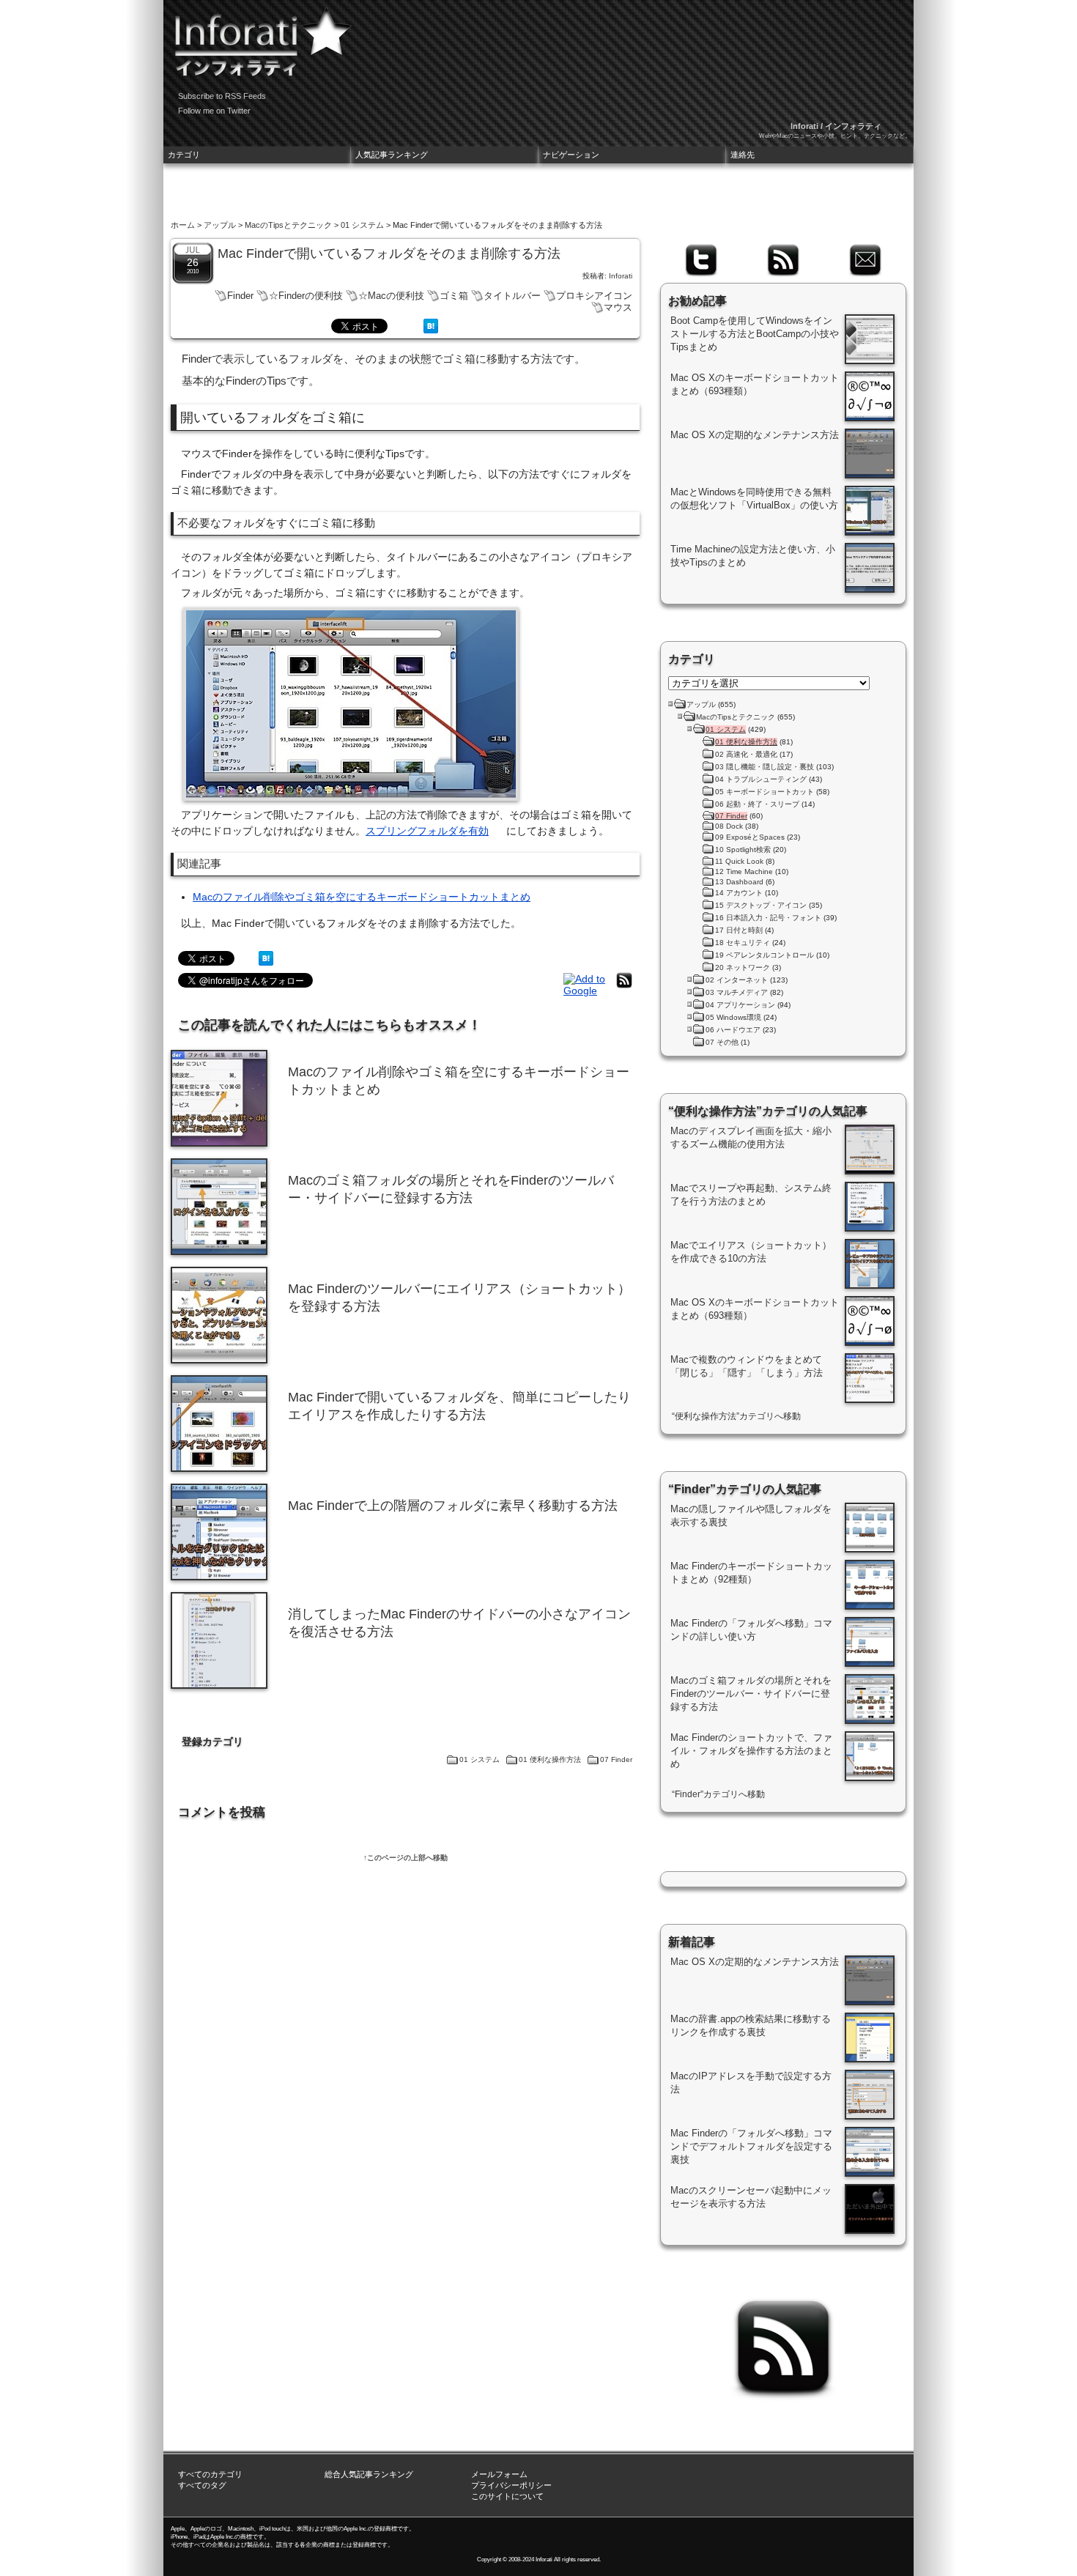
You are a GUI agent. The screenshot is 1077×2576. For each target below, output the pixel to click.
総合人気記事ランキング (369, 2474)
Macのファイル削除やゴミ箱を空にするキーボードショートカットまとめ (362, 897)
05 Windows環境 (733, 1017)
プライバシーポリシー (511, 2485)
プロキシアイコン (594, 296)
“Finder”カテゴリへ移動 (718, 1794)
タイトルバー (512, 296)
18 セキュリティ (743, 943)
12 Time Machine (744, 871)
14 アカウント (739, 893)
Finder (240, 296)
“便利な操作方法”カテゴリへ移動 (736, 1416)
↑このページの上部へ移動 (406, 1858)
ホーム (183, 225)
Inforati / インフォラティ (836, 126)
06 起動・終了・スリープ (757, 804)
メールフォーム (499, 2474)
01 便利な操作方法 (550, 1759)
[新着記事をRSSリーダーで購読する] (624, 988)
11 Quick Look (739, 861)
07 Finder (616, 1759)
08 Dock (729, 826)
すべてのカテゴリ (210, 2474)
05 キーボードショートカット (765, 792)
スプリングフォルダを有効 (427, 831)
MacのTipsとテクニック (288, 225)
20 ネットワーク (743, 967)
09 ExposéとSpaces (750, 837)
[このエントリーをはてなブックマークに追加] (431, 330)
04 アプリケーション (740, 1005)
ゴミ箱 (454, 296)
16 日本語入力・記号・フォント (768, 918)
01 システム (362, 225)
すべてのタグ (202, 2485)
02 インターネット (737, 980)
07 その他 (722, 1042)
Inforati (621, 276)
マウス (618, 307)
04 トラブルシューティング (761, 779)
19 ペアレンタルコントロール (765, 955)
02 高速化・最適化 (746, 754)
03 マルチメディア (737, 992)
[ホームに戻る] (259, 37)
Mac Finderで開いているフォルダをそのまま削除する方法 (389, 253)
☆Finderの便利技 (306, 296)
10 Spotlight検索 (743, 850)
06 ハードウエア (733, 1030)
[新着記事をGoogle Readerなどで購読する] (586, 991)
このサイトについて (507, 2496)
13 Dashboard (739, 882)
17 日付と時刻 (739, 930)
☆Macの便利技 (391, 296)
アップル (220, 225)
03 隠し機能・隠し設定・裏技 (765, 767)
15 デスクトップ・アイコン (761, 905)
